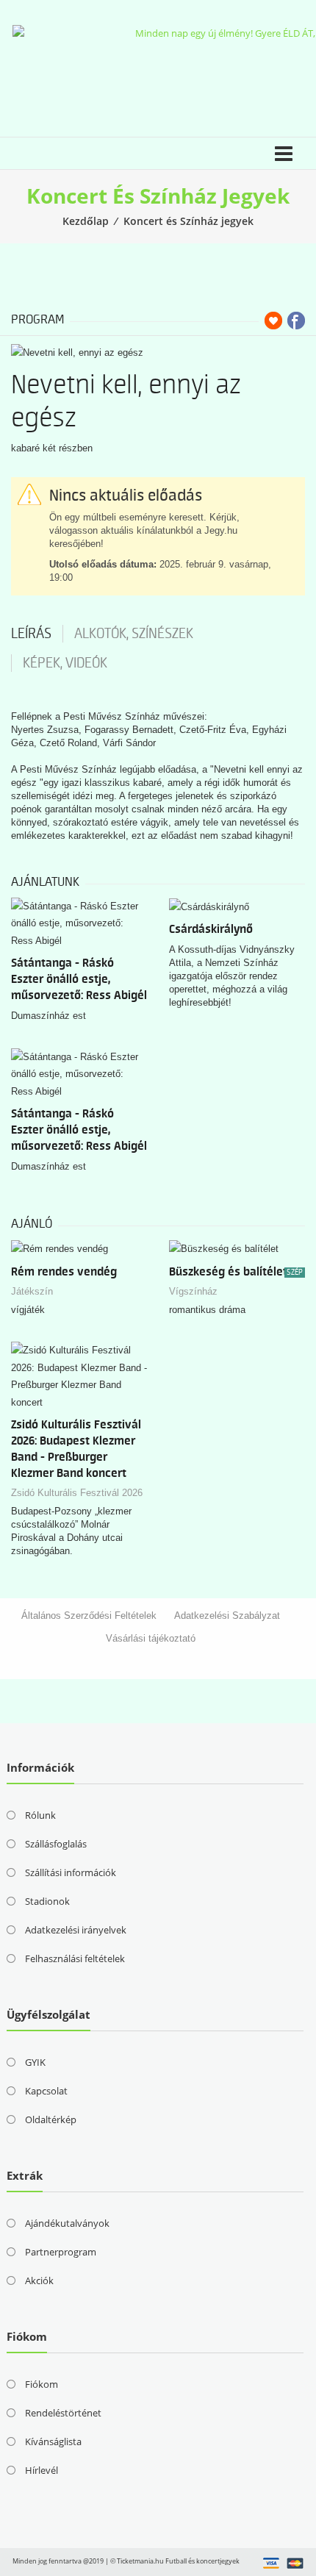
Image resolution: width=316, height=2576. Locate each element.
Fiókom (42, 2384)
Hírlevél (42, 2470)
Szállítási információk (71, 1872)
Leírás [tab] (31, 634)
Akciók (39, 2280)
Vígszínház (193, 1291)
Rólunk (40, 1815)
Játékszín (32, 1291)
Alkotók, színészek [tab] (134, 634)
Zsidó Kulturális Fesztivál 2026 (77, 1493)
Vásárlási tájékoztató (151, 1638)
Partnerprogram (61, 2252)
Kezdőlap (86, 221)
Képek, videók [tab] (65, 663)
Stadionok (47, 1901)
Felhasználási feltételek (75, 1958)
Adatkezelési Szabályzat (227, 1616)
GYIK (35, 2062)
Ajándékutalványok (67, 2223)
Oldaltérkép (51, 2119)
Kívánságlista (53, 2441)
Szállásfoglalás (56, 1844)
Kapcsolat (46, 2091)
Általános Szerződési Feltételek (89, 1616)
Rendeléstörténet (63, 2413)
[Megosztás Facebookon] (296, 321)
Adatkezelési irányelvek (76, 1930)
